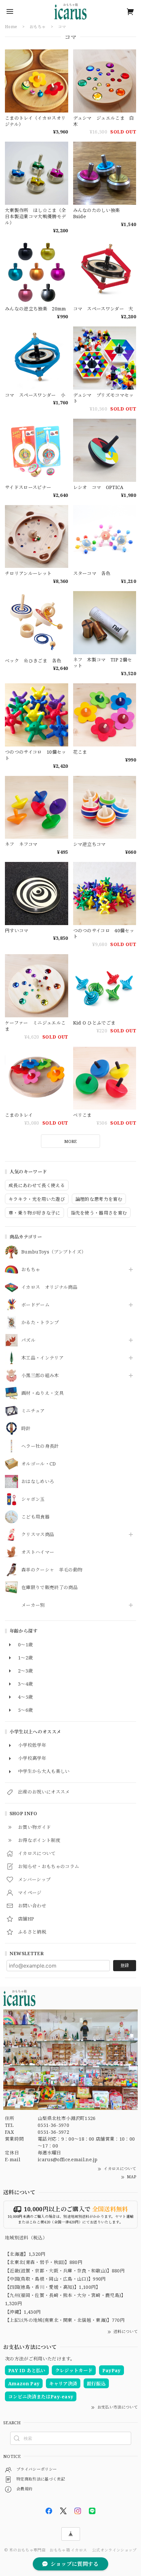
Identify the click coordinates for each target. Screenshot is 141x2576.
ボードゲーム (35, 1305)
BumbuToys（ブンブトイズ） (54, 1252)
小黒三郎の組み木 (40, 1376)
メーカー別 (33, 1605)
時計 (26, 1429)
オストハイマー (38, 1552)
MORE (70, 1141)
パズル (28, 1340)
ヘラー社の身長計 (40, 1446)
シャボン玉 (33, 1499)
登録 (125, 1965)
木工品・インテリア (42, 1358)
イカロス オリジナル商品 (49, 1287)
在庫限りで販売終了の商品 (50, 1588)
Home (11, 27)
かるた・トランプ (40, 1323)
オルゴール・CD (39, 1464)
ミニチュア (33, 1411)
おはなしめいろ (38, 1482)
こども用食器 (35, 1517)
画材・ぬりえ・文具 (42, 1393)
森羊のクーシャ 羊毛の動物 (52, 1570)
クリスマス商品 (38, 1535)
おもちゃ (31, 1270)
